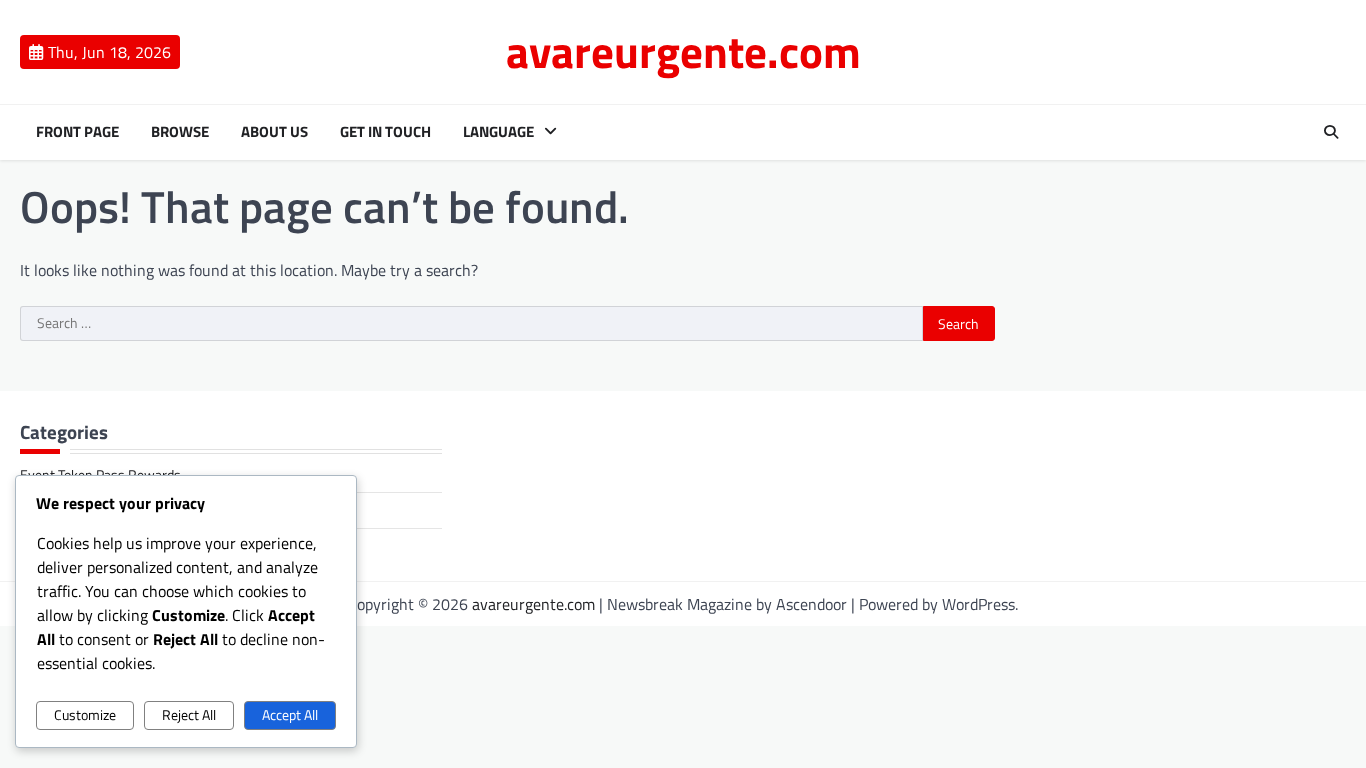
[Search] (1331, 132)
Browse (180, 132)
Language (498, 132)
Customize (85, 715)
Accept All (290, 715)
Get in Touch (385, 132)
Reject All (189, 715)
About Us (274, 132)
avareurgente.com (683, 51)
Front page (77, 132)
